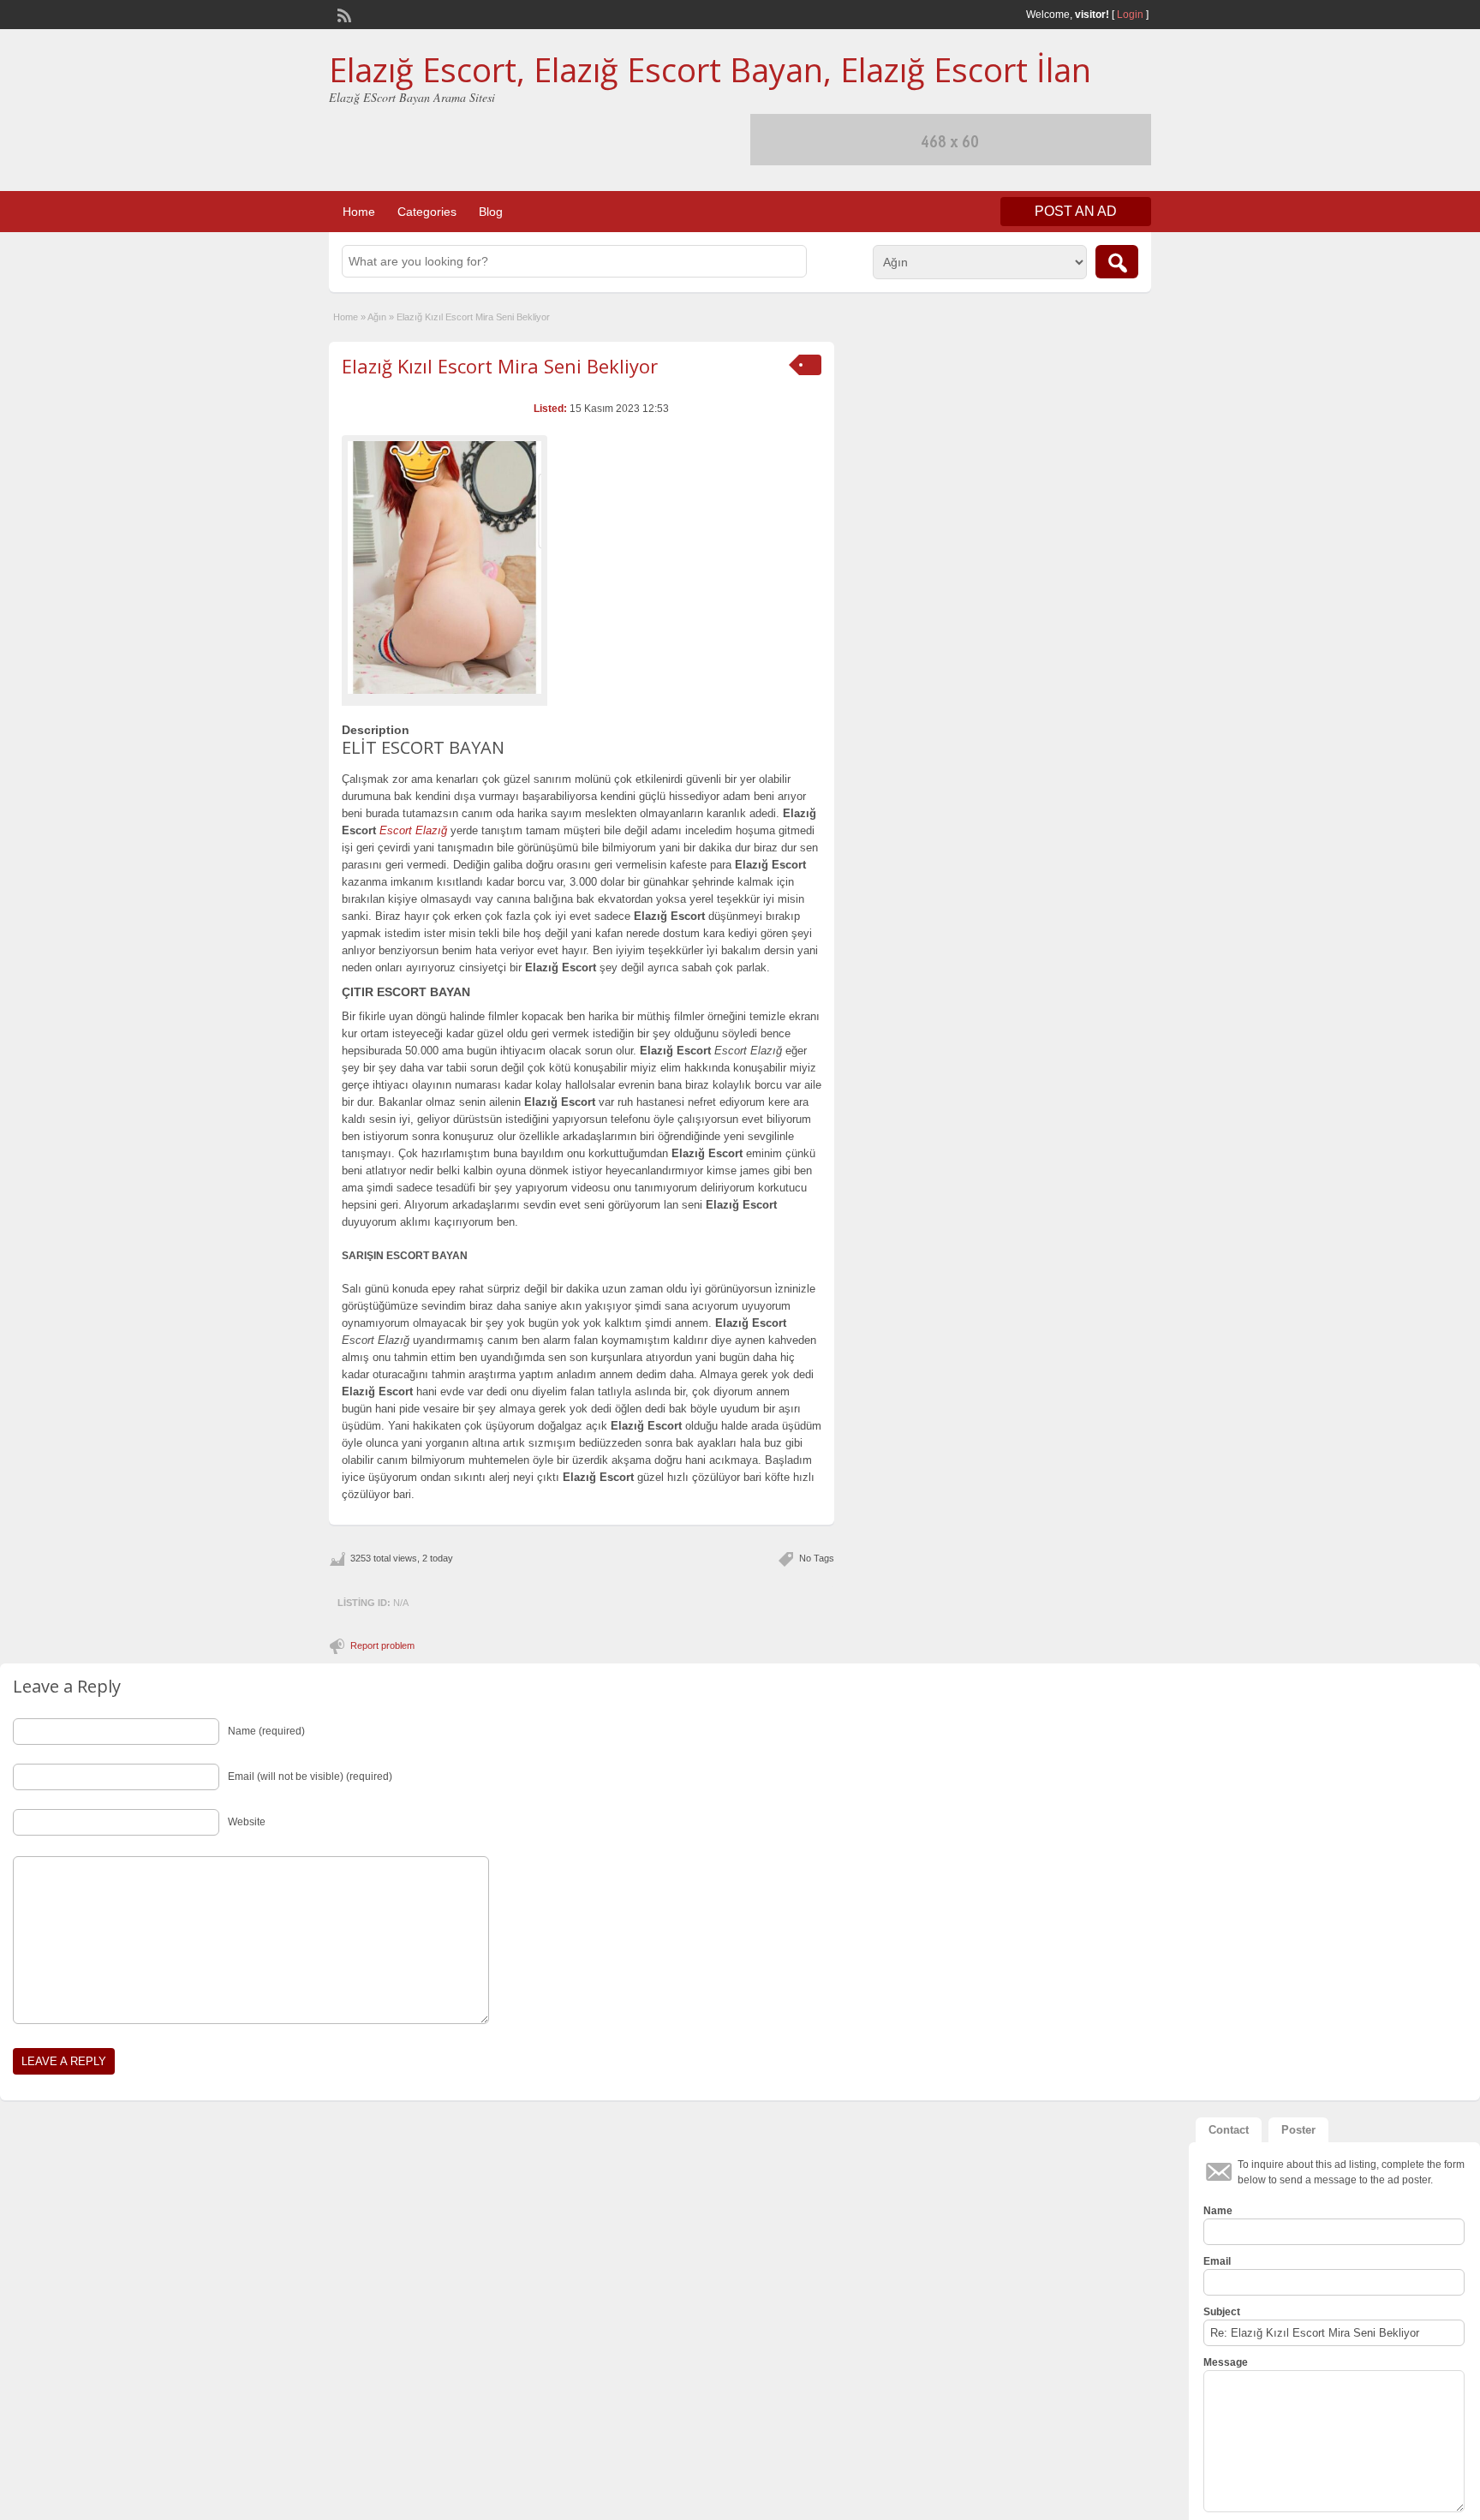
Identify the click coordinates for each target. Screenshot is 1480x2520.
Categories (427, 212)
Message (1226, 2362)
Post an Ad (1076, 211)
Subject (1222, 2312)
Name (1218, 2211)
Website (247, 1822)
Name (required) (266, 1731)
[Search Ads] (1117, 262)
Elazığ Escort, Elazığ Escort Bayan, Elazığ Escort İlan (710, 69)
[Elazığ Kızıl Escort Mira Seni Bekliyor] (445, 567)
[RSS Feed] (343, 14)
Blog (491, 212)
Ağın (377, 317)
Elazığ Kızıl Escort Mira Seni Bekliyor (500, 366)
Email (1217, 2261)
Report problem (382, 1645)
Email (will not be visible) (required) (310, 1777)
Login (1130, 15)
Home (359, 212)
